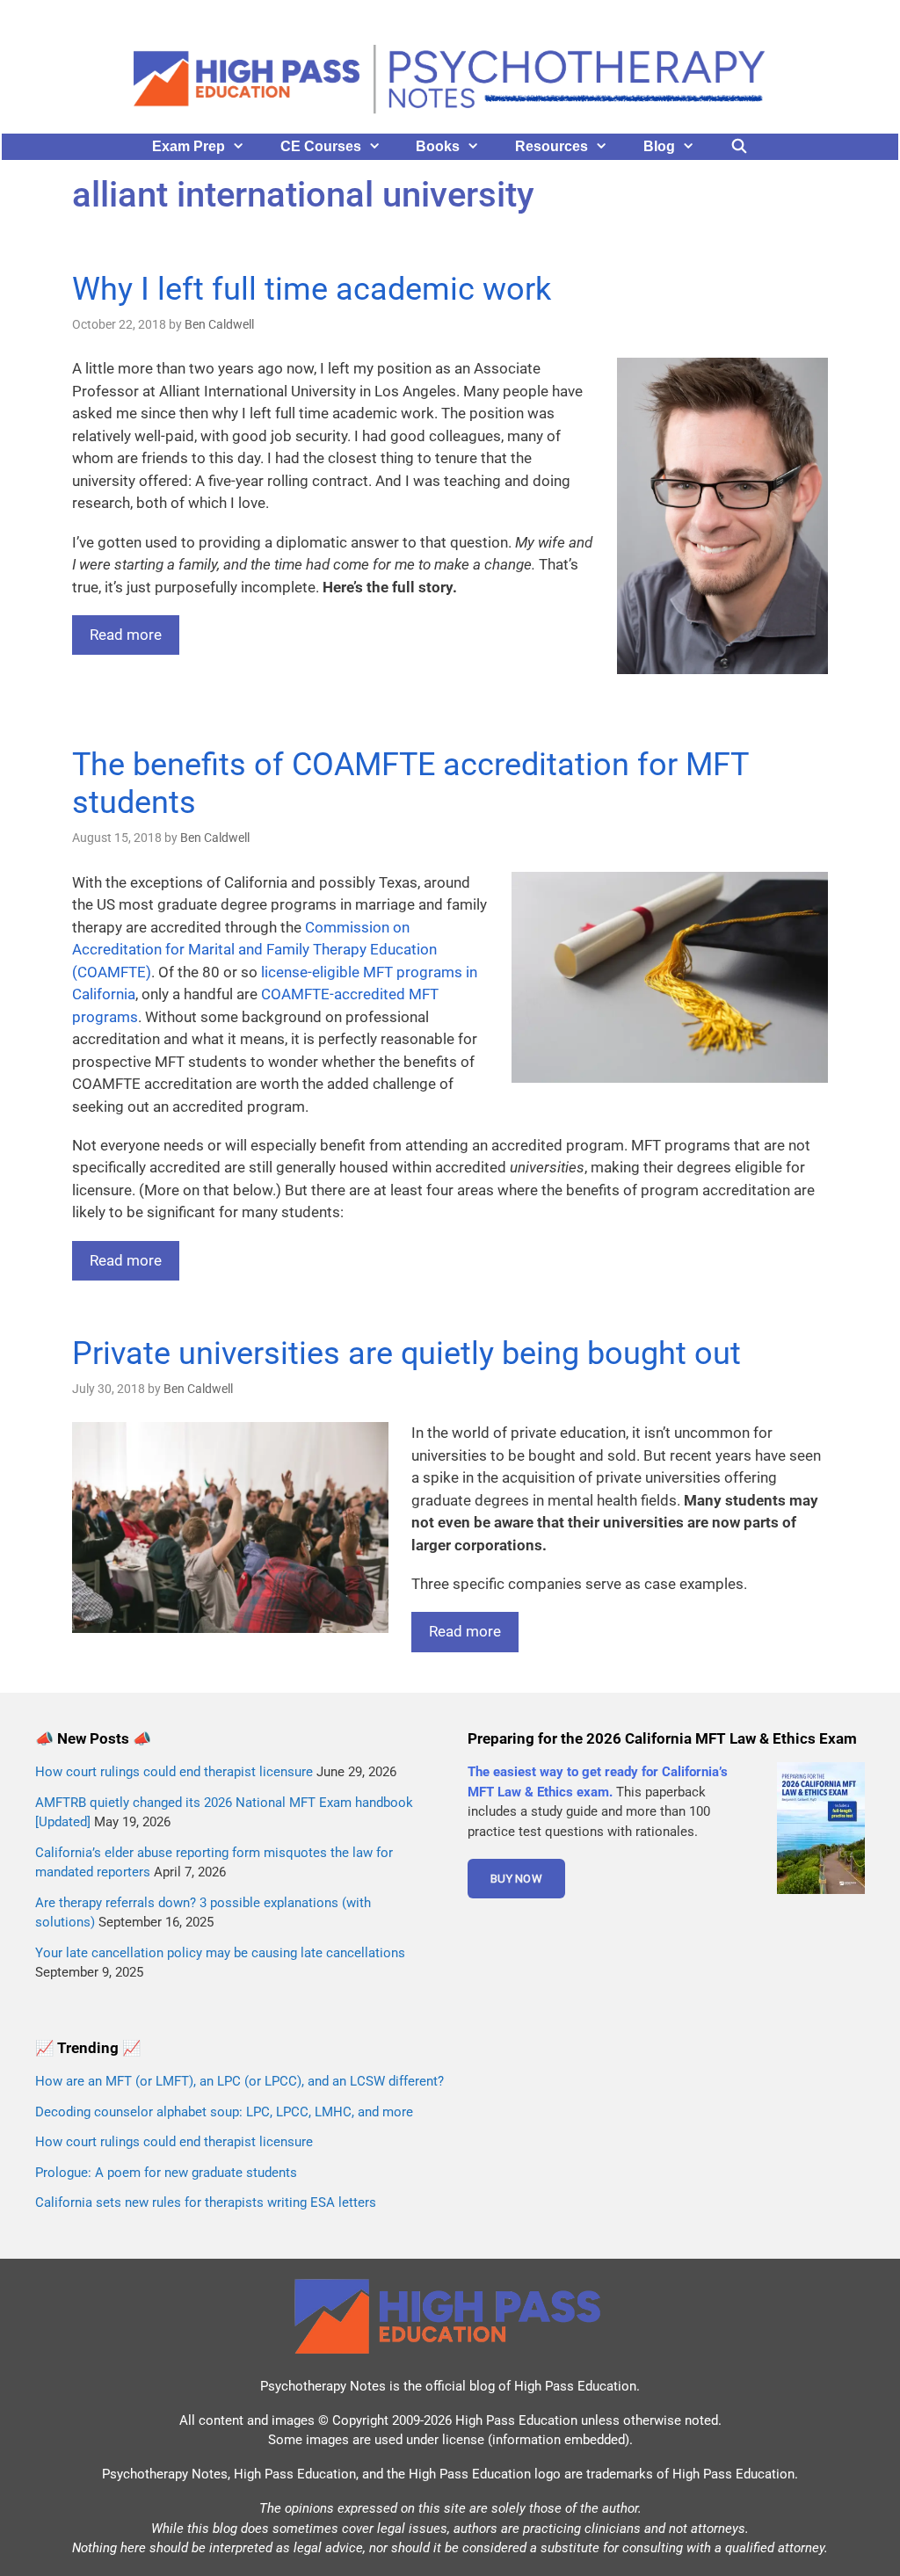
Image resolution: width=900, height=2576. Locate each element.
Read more (126, 635)
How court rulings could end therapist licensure (174, 1772)
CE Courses (321, 146)
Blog (659, 146)
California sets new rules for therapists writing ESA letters (206, 2202)
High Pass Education (575, 2386)
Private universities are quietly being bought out (406, 1353)
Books (438, 146)
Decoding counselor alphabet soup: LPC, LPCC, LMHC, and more (224, 2112)
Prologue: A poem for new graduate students (166, 2173)
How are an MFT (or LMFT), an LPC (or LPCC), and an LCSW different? (240, 2081)
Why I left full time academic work (312, 289)
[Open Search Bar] (740, 147)
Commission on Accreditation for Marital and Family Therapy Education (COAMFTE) (254, 950)
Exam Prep (189, 146)
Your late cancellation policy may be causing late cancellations (220, 1953)
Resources (552, 146)
